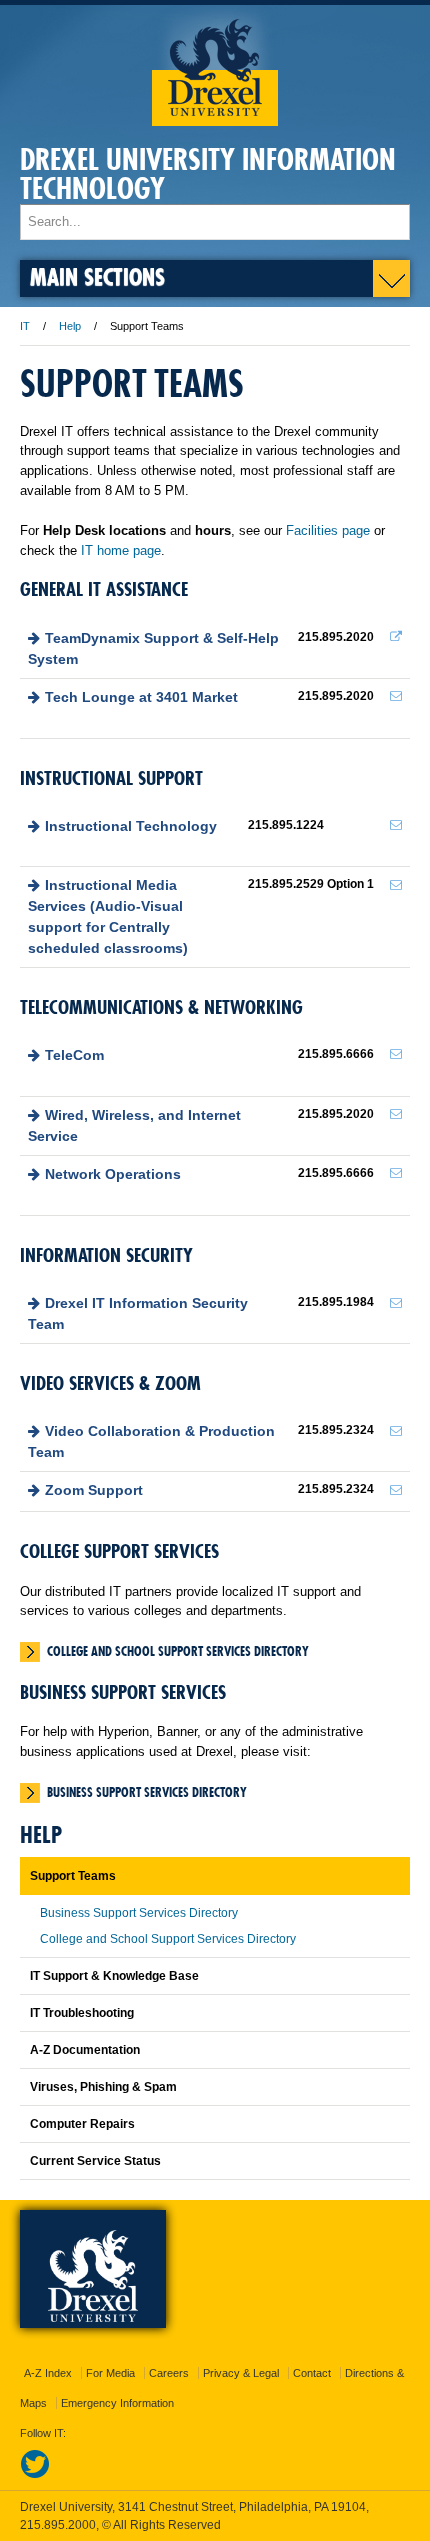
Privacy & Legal (241, 2373)
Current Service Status (95, 2161)
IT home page (121, 550)
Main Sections (97, 276)
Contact (312, 2373)
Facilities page (328, 530)
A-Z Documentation (85, 2050)
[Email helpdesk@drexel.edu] (396, 696)
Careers (169, 2373)
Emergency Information (117, 2403)
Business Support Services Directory (147, 1792)
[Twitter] (35, 2475)
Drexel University (215, 65)
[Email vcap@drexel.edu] (396, 1431)
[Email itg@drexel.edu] (396, 825)
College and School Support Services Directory (178, 1651)
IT (25, 326)
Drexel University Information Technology (208, 174)
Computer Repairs (82, 2124)
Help (70, 326)
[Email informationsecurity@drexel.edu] (396, 1303)
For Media (110, 2373)
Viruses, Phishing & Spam (103, 2087)
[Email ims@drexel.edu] (396, 885)
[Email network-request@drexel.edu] (396, 1173)
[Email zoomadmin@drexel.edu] (396, 1490)
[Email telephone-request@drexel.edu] (396, 1054)
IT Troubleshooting (82, 2013)
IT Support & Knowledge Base (114, 1976)
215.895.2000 (58, 2525)
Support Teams (73, 1876)
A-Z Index (48, 2373)
